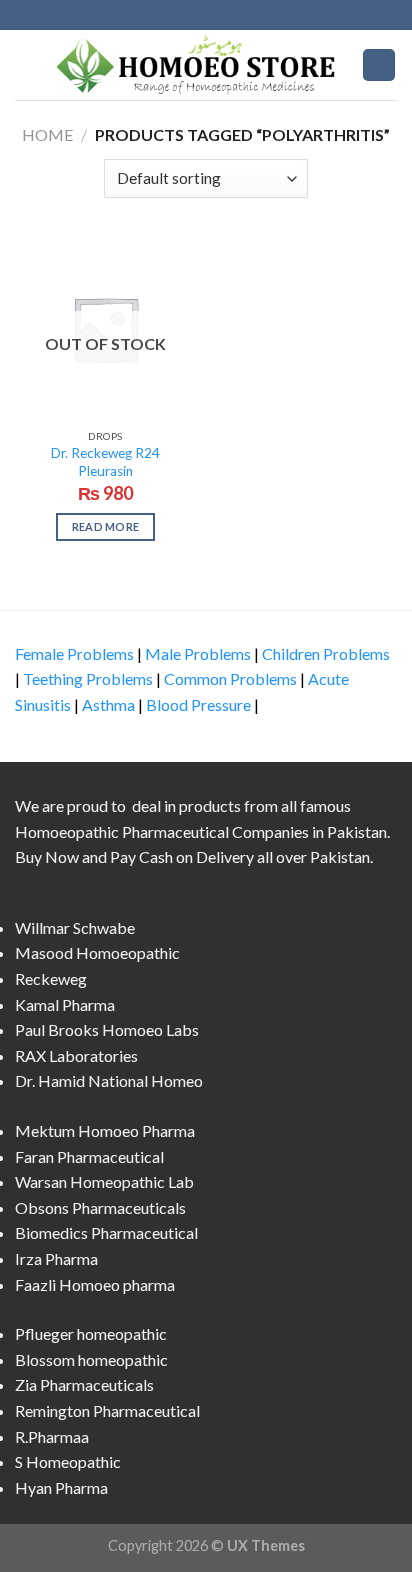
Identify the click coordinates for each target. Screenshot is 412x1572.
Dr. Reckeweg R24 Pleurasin (105, 462)
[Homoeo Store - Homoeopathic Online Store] (200, 64)
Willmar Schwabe (75, 927)
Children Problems (326, 653)
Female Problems (74, 653)
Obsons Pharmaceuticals (100, 1207)
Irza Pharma (56, 1258)
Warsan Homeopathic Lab (104, 1181)
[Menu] (27, 64)
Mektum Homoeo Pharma (105, 1130)
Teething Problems (88, 678)
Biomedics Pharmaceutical (106, 1232)
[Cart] (379, 65)
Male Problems (198, 653)
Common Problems (230, 678)
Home (47, 134)
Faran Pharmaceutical (89, 1156)
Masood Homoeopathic (97, 952)
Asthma (108, 704)
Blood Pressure (198, 704)
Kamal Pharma (65, 1004)
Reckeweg (51, 978)
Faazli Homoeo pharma (95, 1284)
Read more (106, 526)
